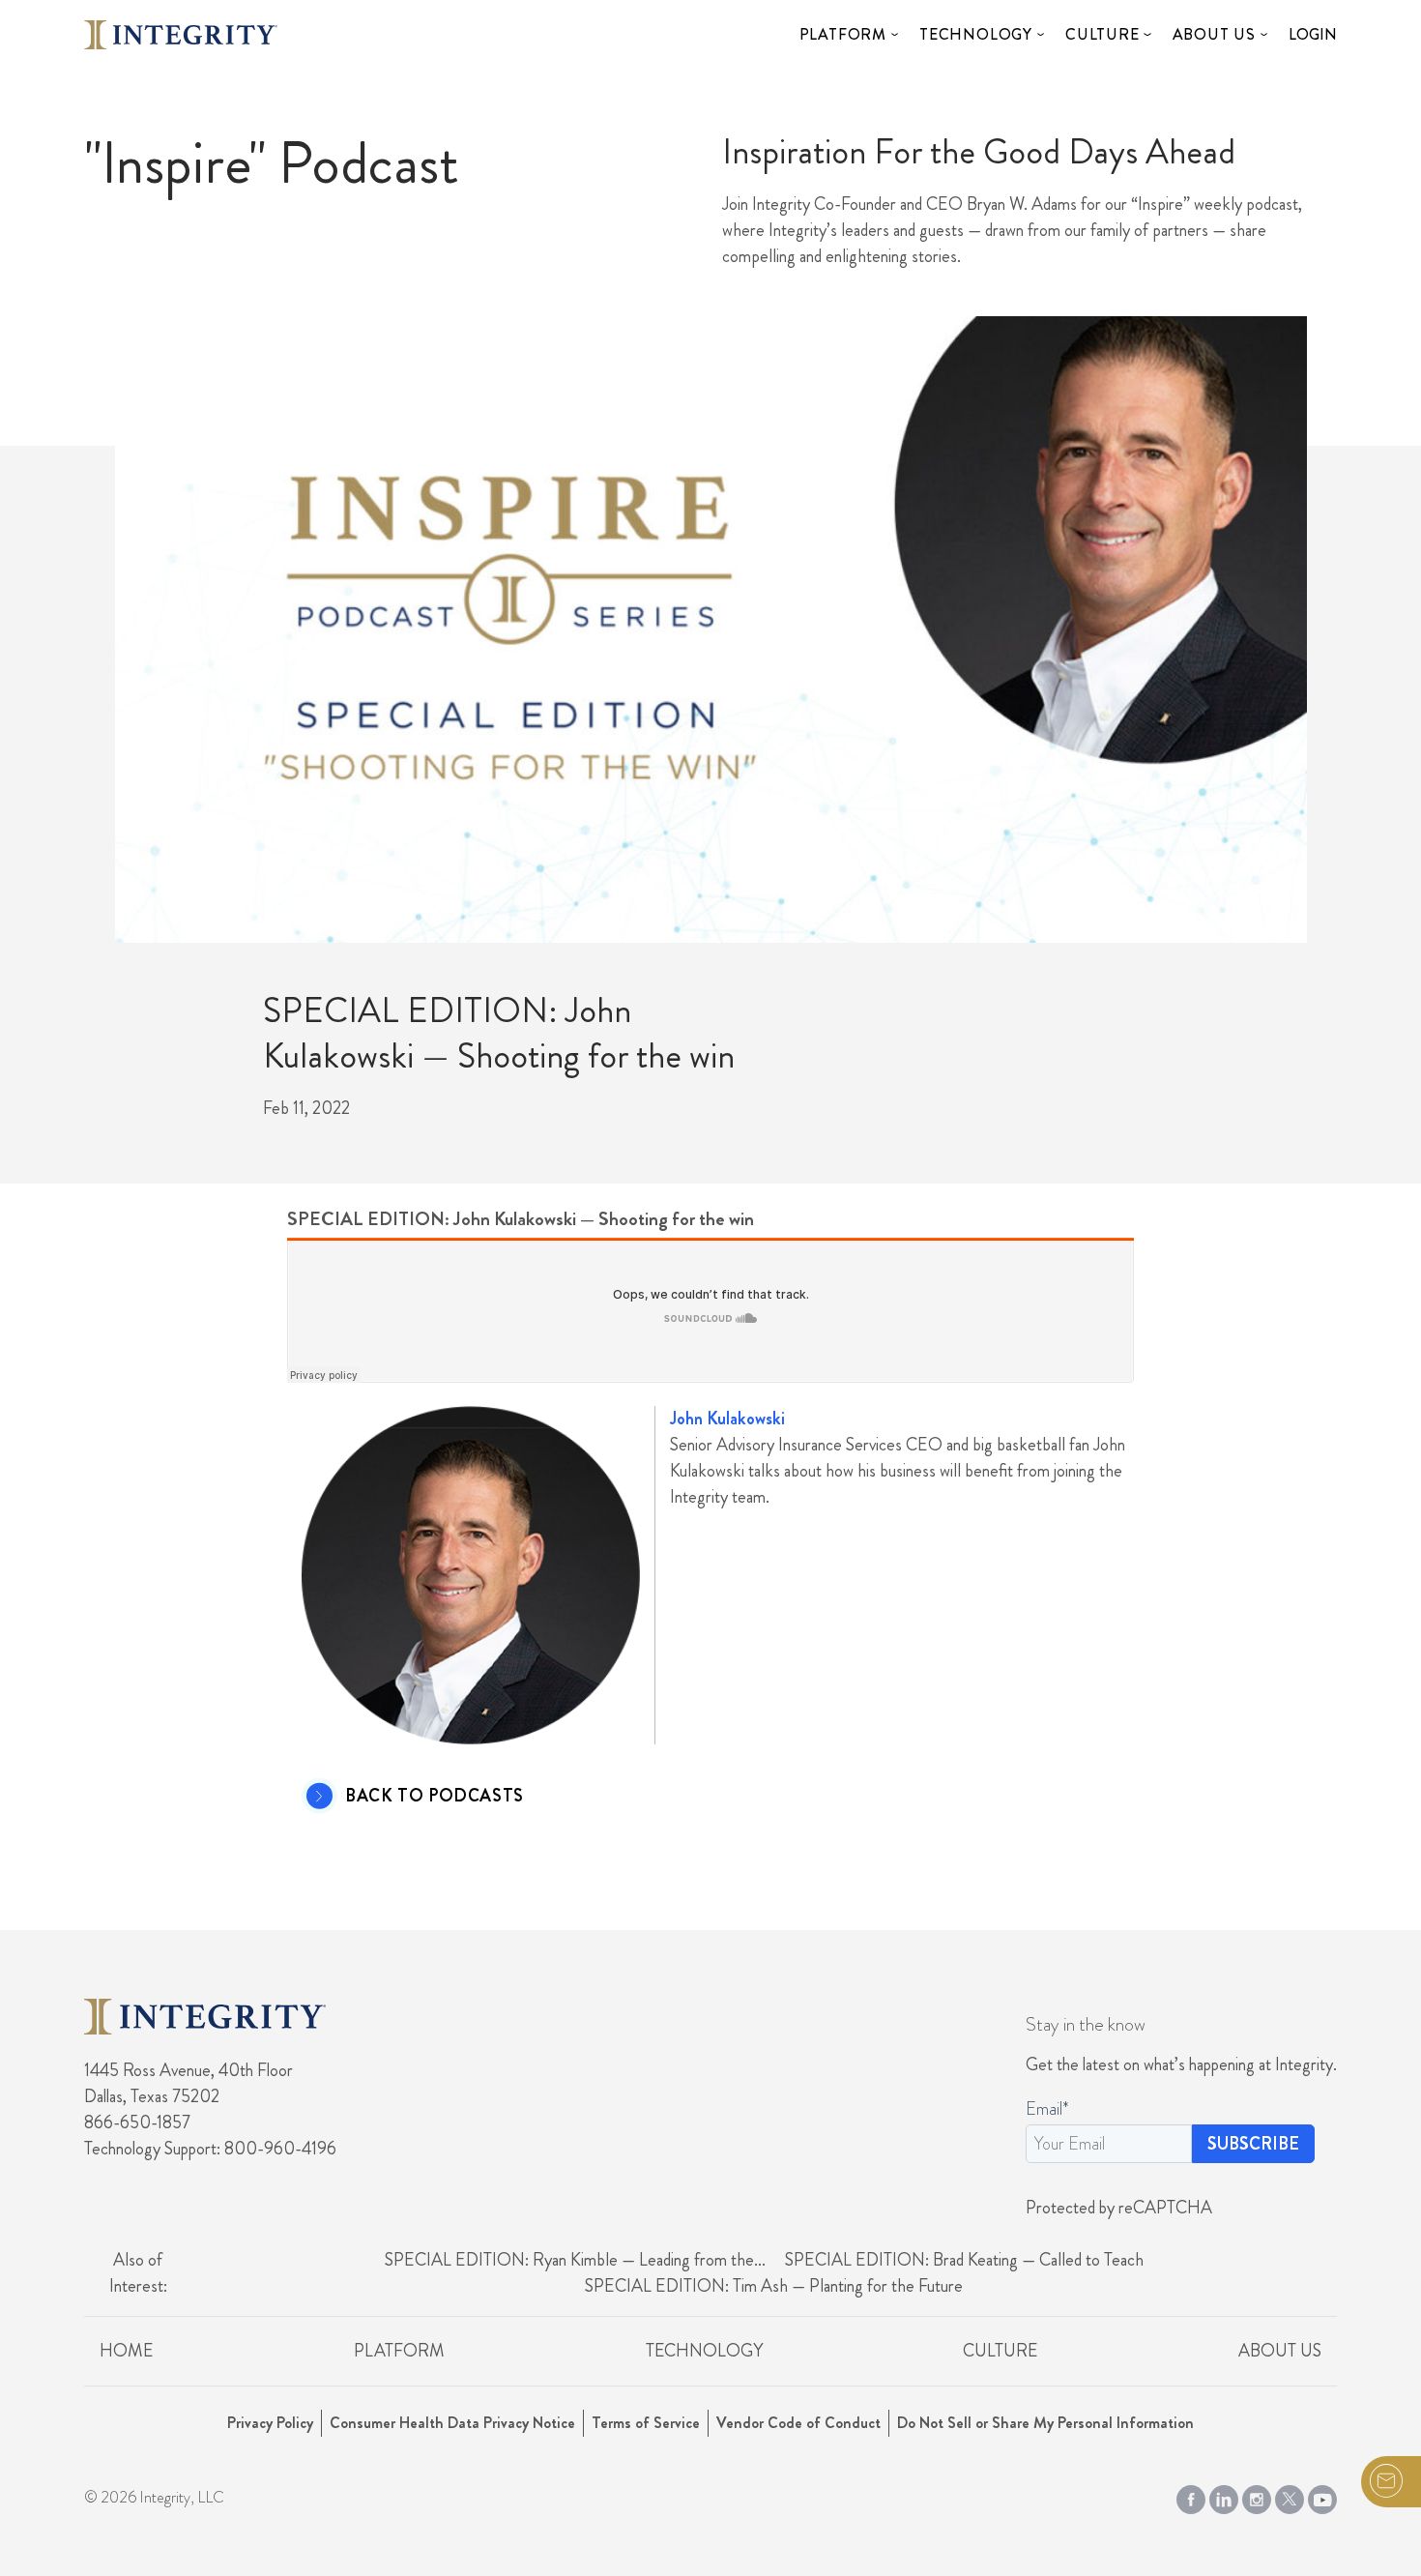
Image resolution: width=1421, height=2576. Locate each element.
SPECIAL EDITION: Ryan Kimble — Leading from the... (575, 2260)
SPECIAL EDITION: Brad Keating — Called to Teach (964, 2260)
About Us (1214, 34)
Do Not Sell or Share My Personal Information (1045, 2423)
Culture (1102, 34)
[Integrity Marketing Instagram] (1257, 2496)
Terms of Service (646, 2423)
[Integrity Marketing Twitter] (1290, 2496)
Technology (976, 34)
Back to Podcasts (435, 1797)
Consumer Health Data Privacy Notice (452, 2423)
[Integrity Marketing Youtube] (1322, 2496)
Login (1313, 34)
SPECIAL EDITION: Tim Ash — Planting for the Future (774, 2286)
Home (126, 2351)
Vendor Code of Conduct (798, 2423)
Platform (843, 34)
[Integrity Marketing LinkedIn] (1224, 2496)
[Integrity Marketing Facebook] (1191, 2496)
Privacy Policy (270, 2423)
